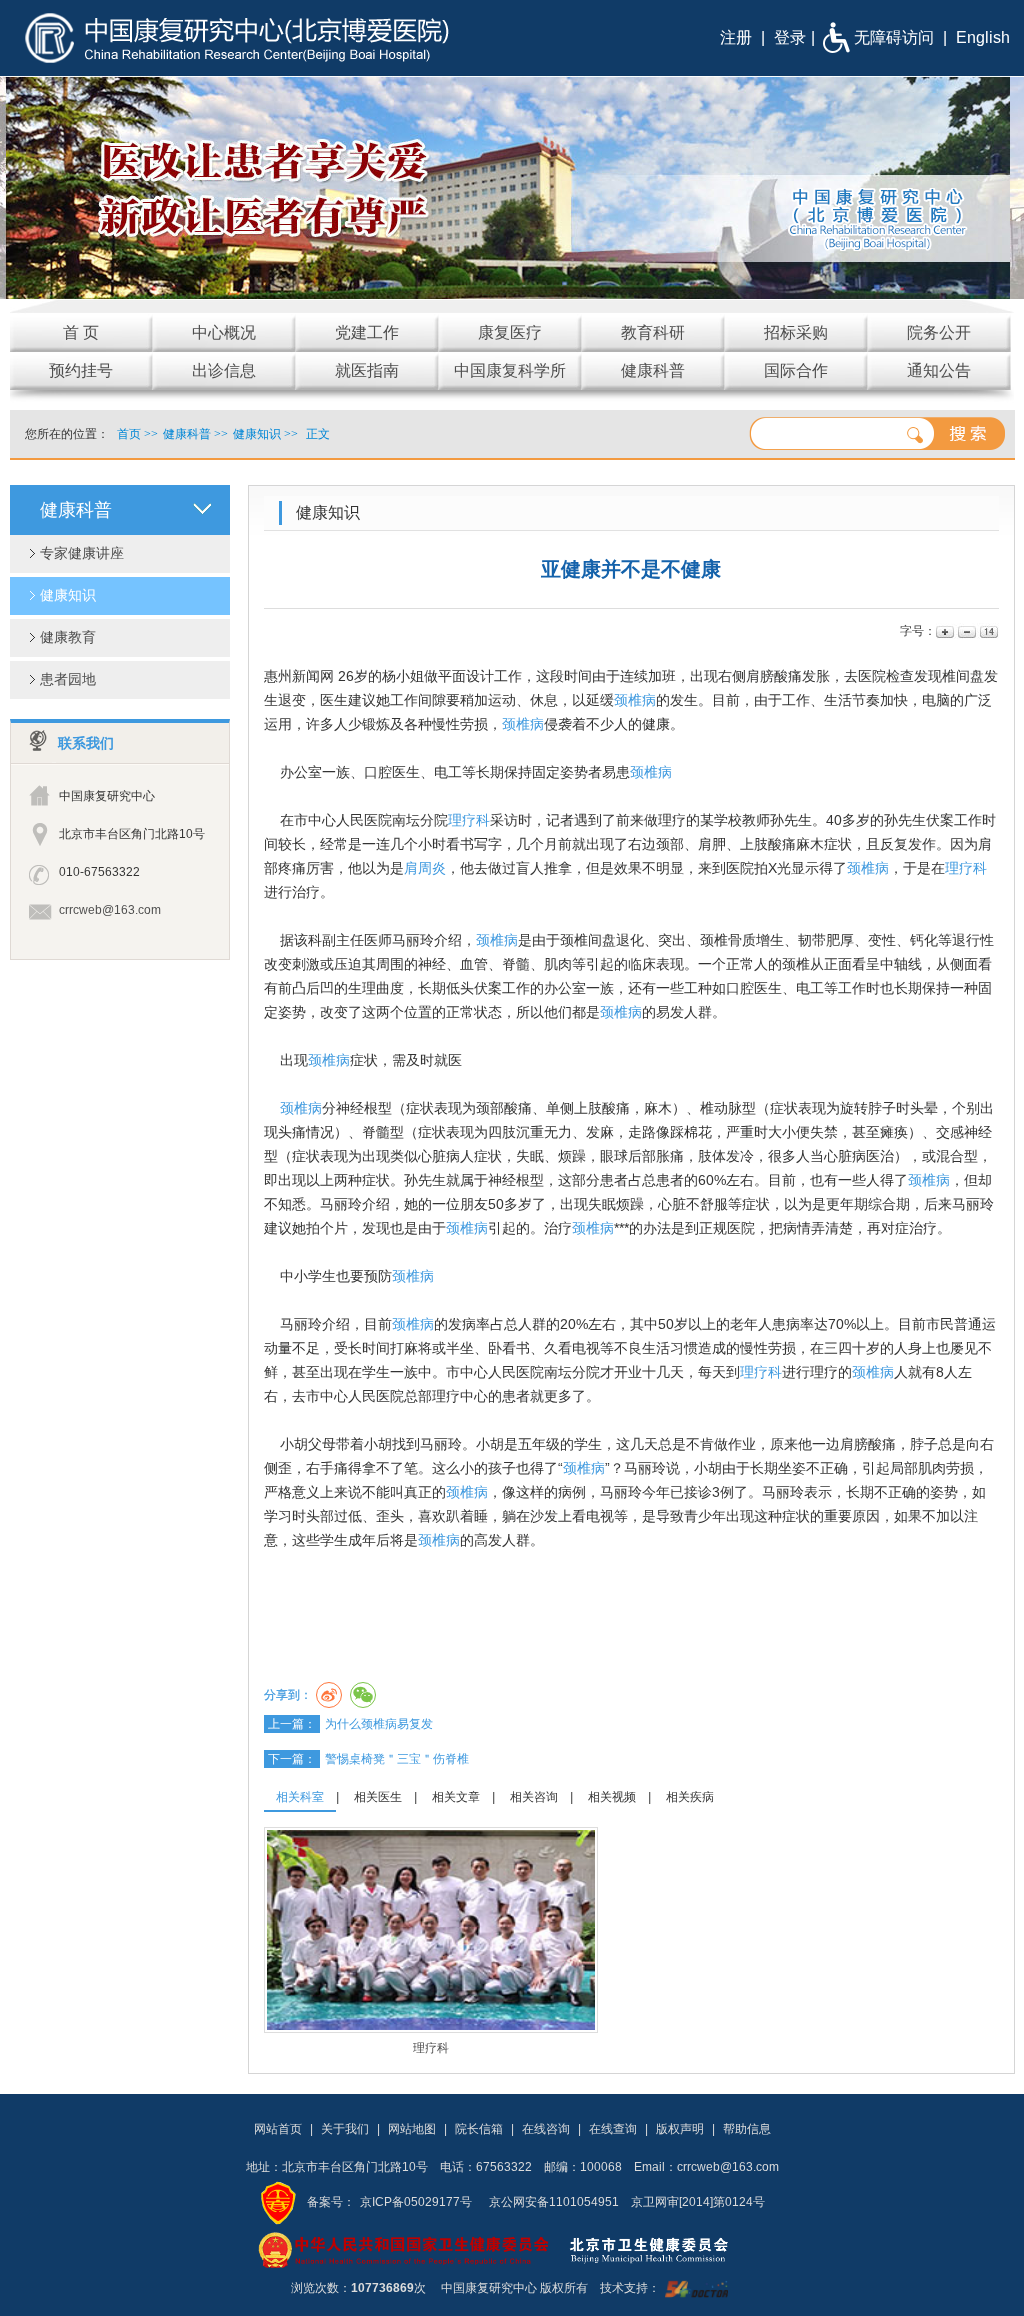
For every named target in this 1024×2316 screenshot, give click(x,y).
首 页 (81, 332)
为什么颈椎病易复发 (379, 1724)
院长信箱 (479, 2129)
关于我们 (345, 2129)
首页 (129, 434)
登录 (790, 37)
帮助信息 (747, 2129)
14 (987, 631)
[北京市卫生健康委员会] (665, 2249)
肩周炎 (425, 868)
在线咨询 (546, 2129)
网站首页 (278, 2129)
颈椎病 (635, 700)
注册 (736, 37)
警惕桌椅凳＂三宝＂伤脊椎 (397, 1759)
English (983, 37)
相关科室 (300, 1797)
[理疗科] (431, 1929)
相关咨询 (534, 1797)
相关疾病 (690, 1797)
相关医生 (378, 1797)
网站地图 (412, 2129)
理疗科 (469, 820)
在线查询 (613, 2129)
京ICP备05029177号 (416, 2202)
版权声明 (680, 2129)
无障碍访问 (894, 37)
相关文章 (456, 1797)
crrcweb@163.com (110, 910)
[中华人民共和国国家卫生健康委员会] (404, 2249)
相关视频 (612, 1797)
